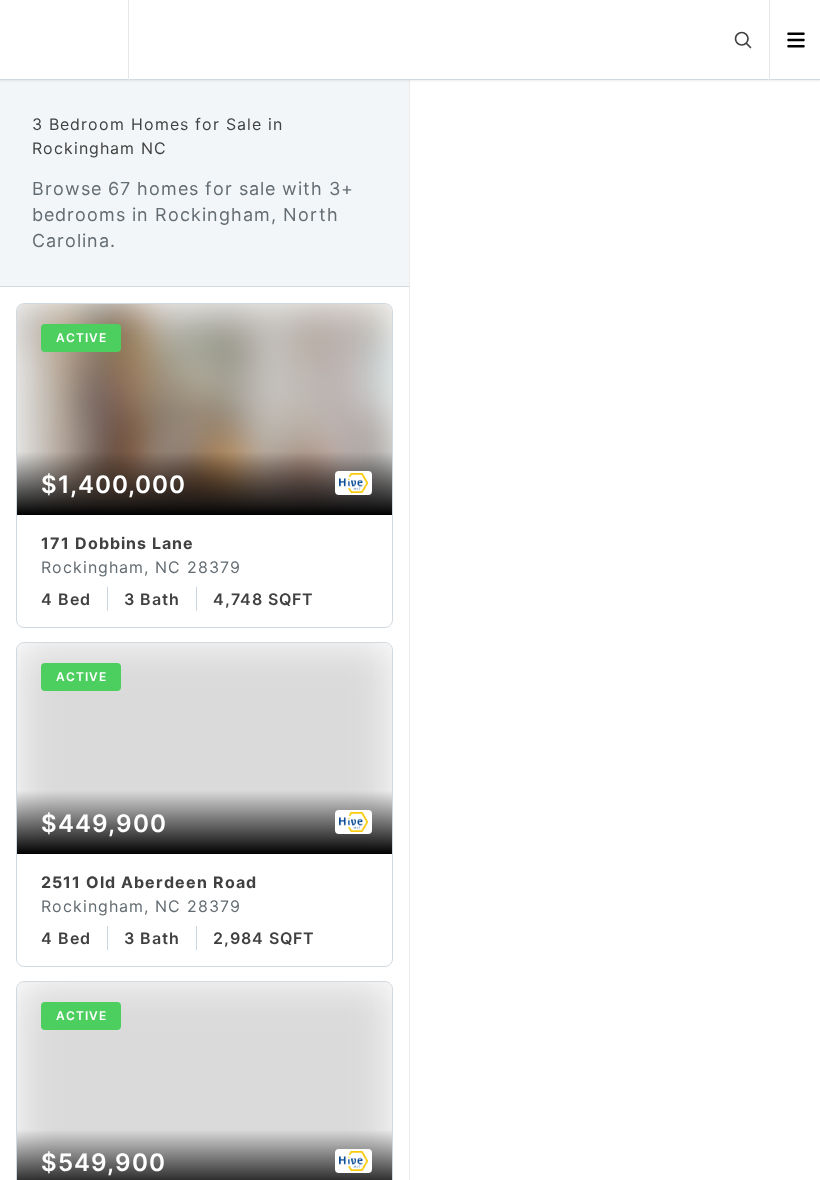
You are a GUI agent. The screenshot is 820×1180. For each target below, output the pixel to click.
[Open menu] (795, 40)
